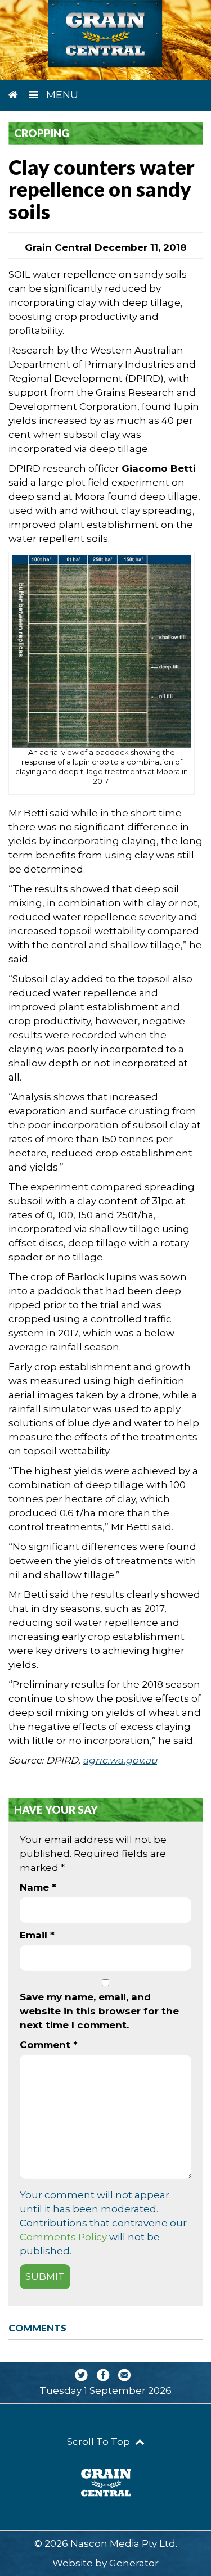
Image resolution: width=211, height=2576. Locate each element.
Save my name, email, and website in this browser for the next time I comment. (99, 2011)
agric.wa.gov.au (120, 1760)
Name (38, 1887)
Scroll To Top (100, 2442)
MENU (61, 95)
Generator (134, 2563)
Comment (49, 2045)
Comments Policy (63, 2237)
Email (37, 1935)
